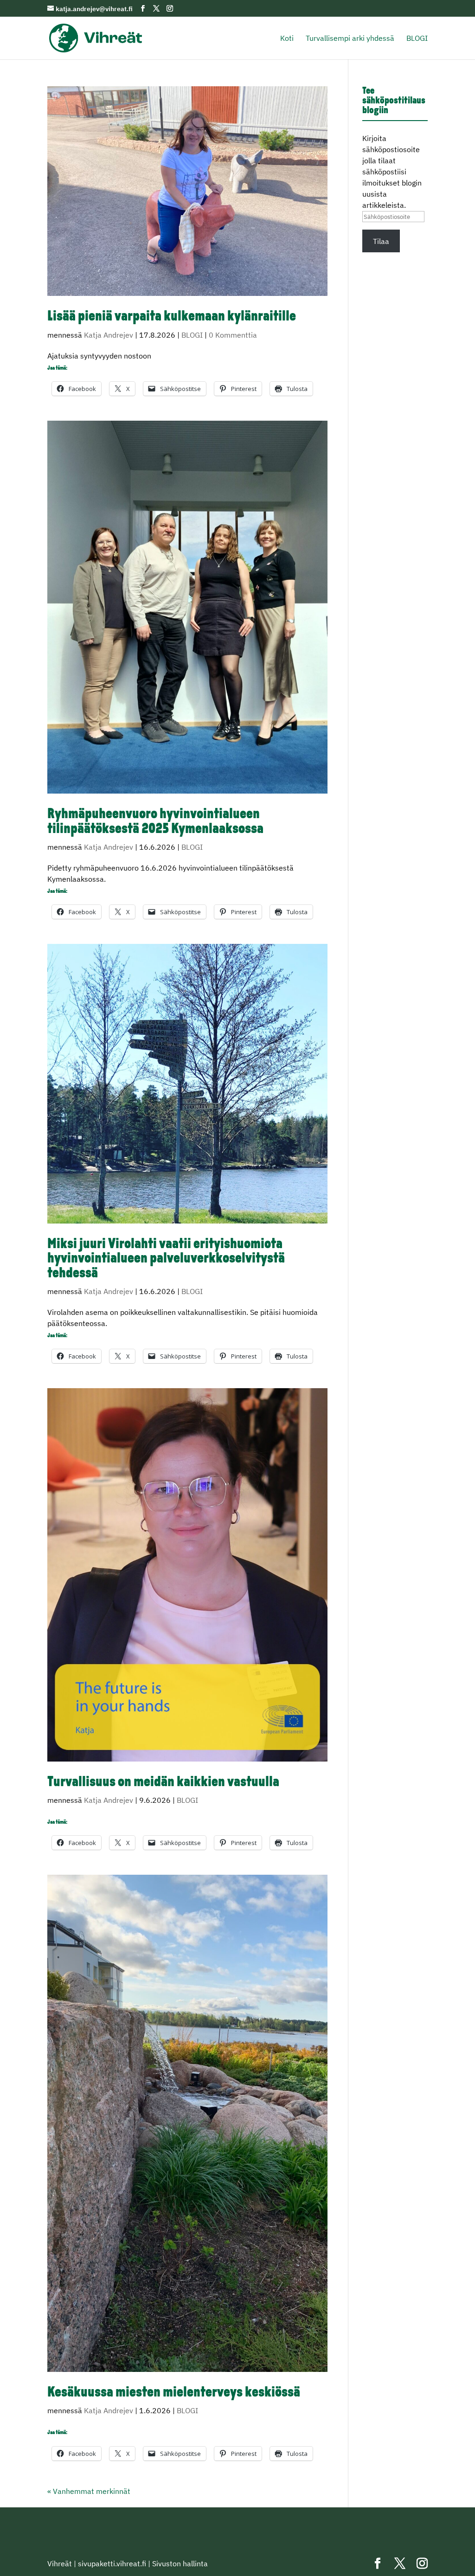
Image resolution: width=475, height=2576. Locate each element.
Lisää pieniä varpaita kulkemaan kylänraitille (172, 317)
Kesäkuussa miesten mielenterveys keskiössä (174, 2393)
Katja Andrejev (109, 335)
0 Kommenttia (233, 335)
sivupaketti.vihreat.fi (112, 2563)
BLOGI (417, 39)
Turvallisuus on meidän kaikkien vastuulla (163, 1783)
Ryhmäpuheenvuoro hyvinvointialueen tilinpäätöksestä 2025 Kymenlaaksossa (155, 822)
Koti (287, 39)
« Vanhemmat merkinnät (89, 2491)
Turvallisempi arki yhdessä (350, 39)
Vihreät (60, 2563)
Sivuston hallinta (180, 2563)
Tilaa (381, 241)
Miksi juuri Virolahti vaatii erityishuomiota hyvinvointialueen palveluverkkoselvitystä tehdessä (166, 1259)
